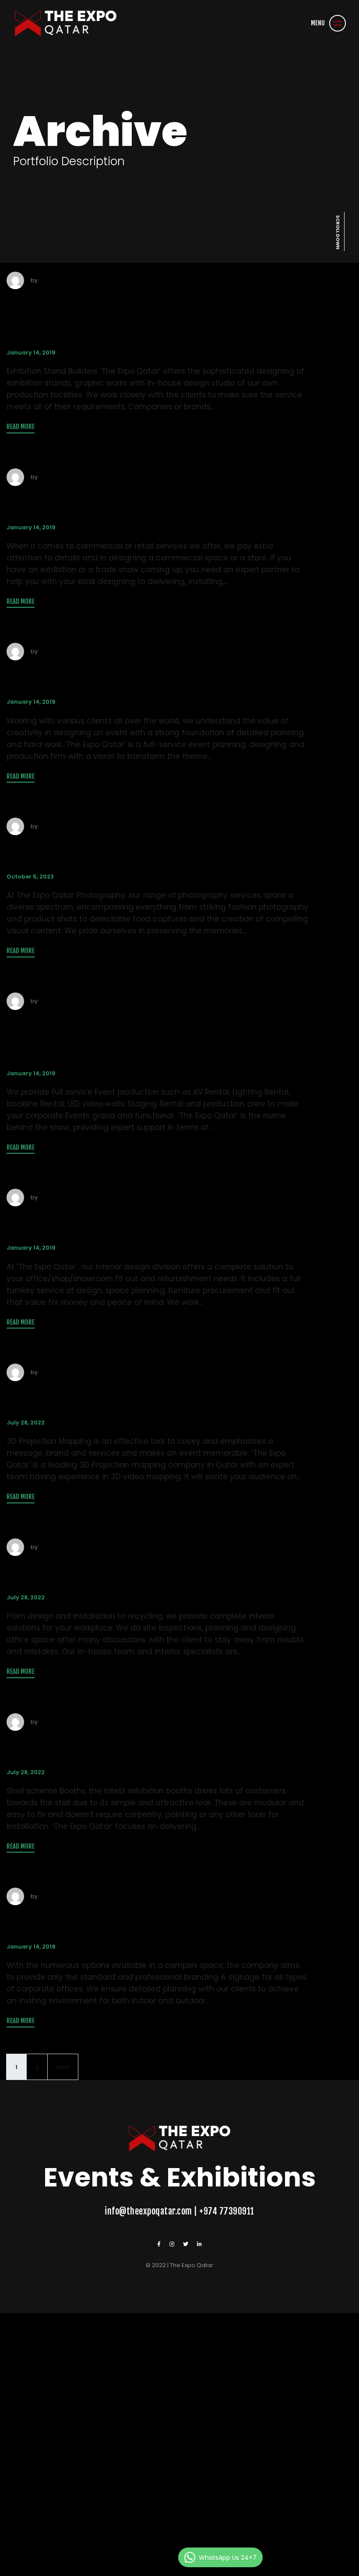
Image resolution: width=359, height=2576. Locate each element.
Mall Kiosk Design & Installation (151, 503)
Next (63, 2067)
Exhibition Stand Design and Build (134, 317)
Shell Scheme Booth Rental (128, 1748)
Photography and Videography (149, 852)
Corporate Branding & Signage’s (154, 1922)
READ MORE (21, 427)
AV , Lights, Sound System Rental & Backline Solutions (156, 1038)
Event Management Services (138, 677)
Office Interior (70, 1573)
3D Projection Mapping (110, 1398)
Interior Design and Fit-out (128, 1223)
